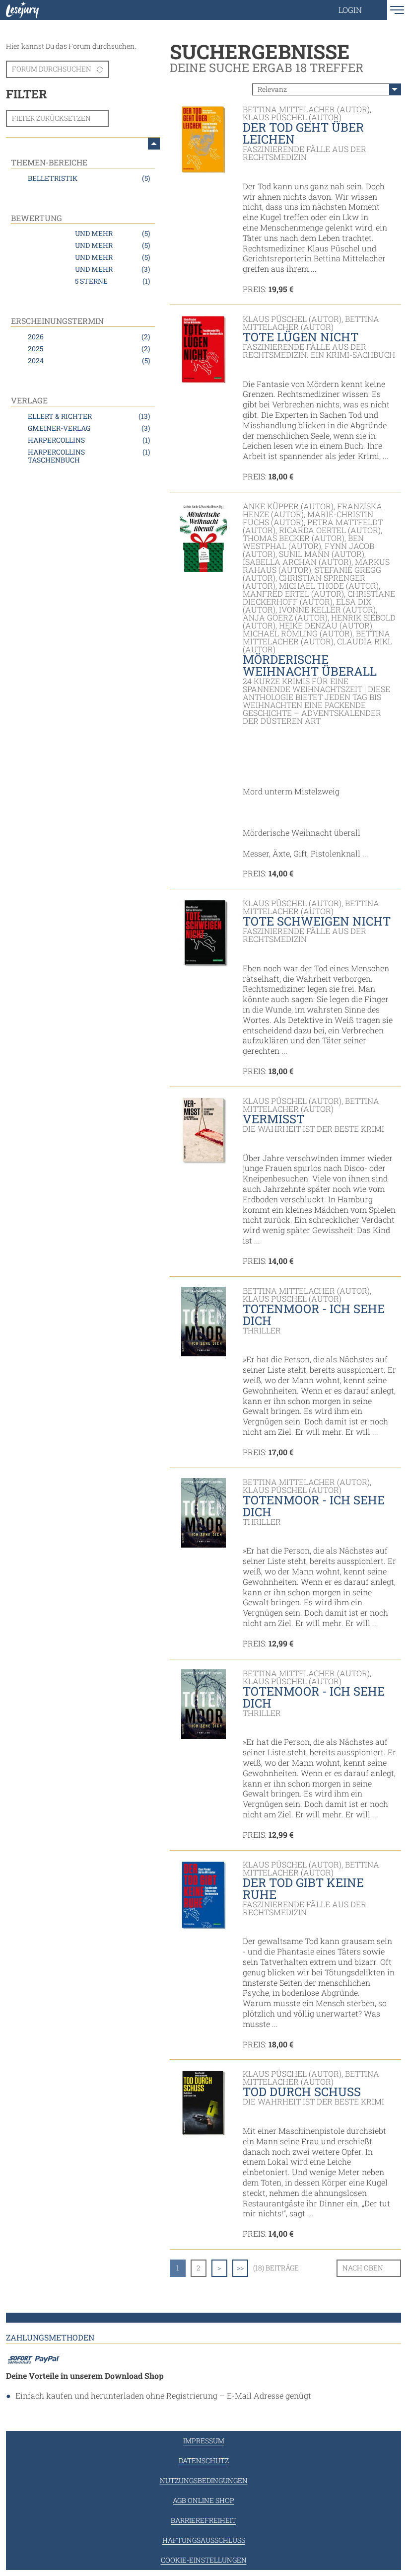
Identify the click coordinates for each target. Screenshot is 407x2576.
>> (240, 2268)
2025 (89, 349)
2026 (89, 337)
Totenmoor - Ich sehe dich (314, 1315)
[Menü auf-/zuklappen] (154, 144)
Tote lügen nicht (301, 337)
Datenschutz (204, 2460)
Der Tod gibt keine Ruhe (303, 1888)
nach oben (363, 2268)
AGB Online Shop (203, 2500)
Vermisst (273, 1119)
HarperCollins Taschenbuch (89, 456)
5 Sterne (112, 281)
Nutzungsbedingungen (204, 2480)
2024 (89, 360)
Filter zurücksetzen (51, 118)
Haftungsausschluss (204, 2540)
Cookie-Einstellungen (204, 2560)
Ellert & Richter (89, 416)
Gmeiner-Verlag (89, 428)
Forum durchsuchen (52, 69)
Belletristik (89, 178)
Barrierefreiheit (203, 2520)
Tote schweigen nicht (317, 921)
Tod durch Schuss (302, 2092)
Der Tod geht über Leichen (303, 133)
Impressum (204, 2441)
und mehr (112, 233)
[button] (360, 10)
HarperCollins (89, 440)
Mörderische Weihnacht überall (310, 665)
